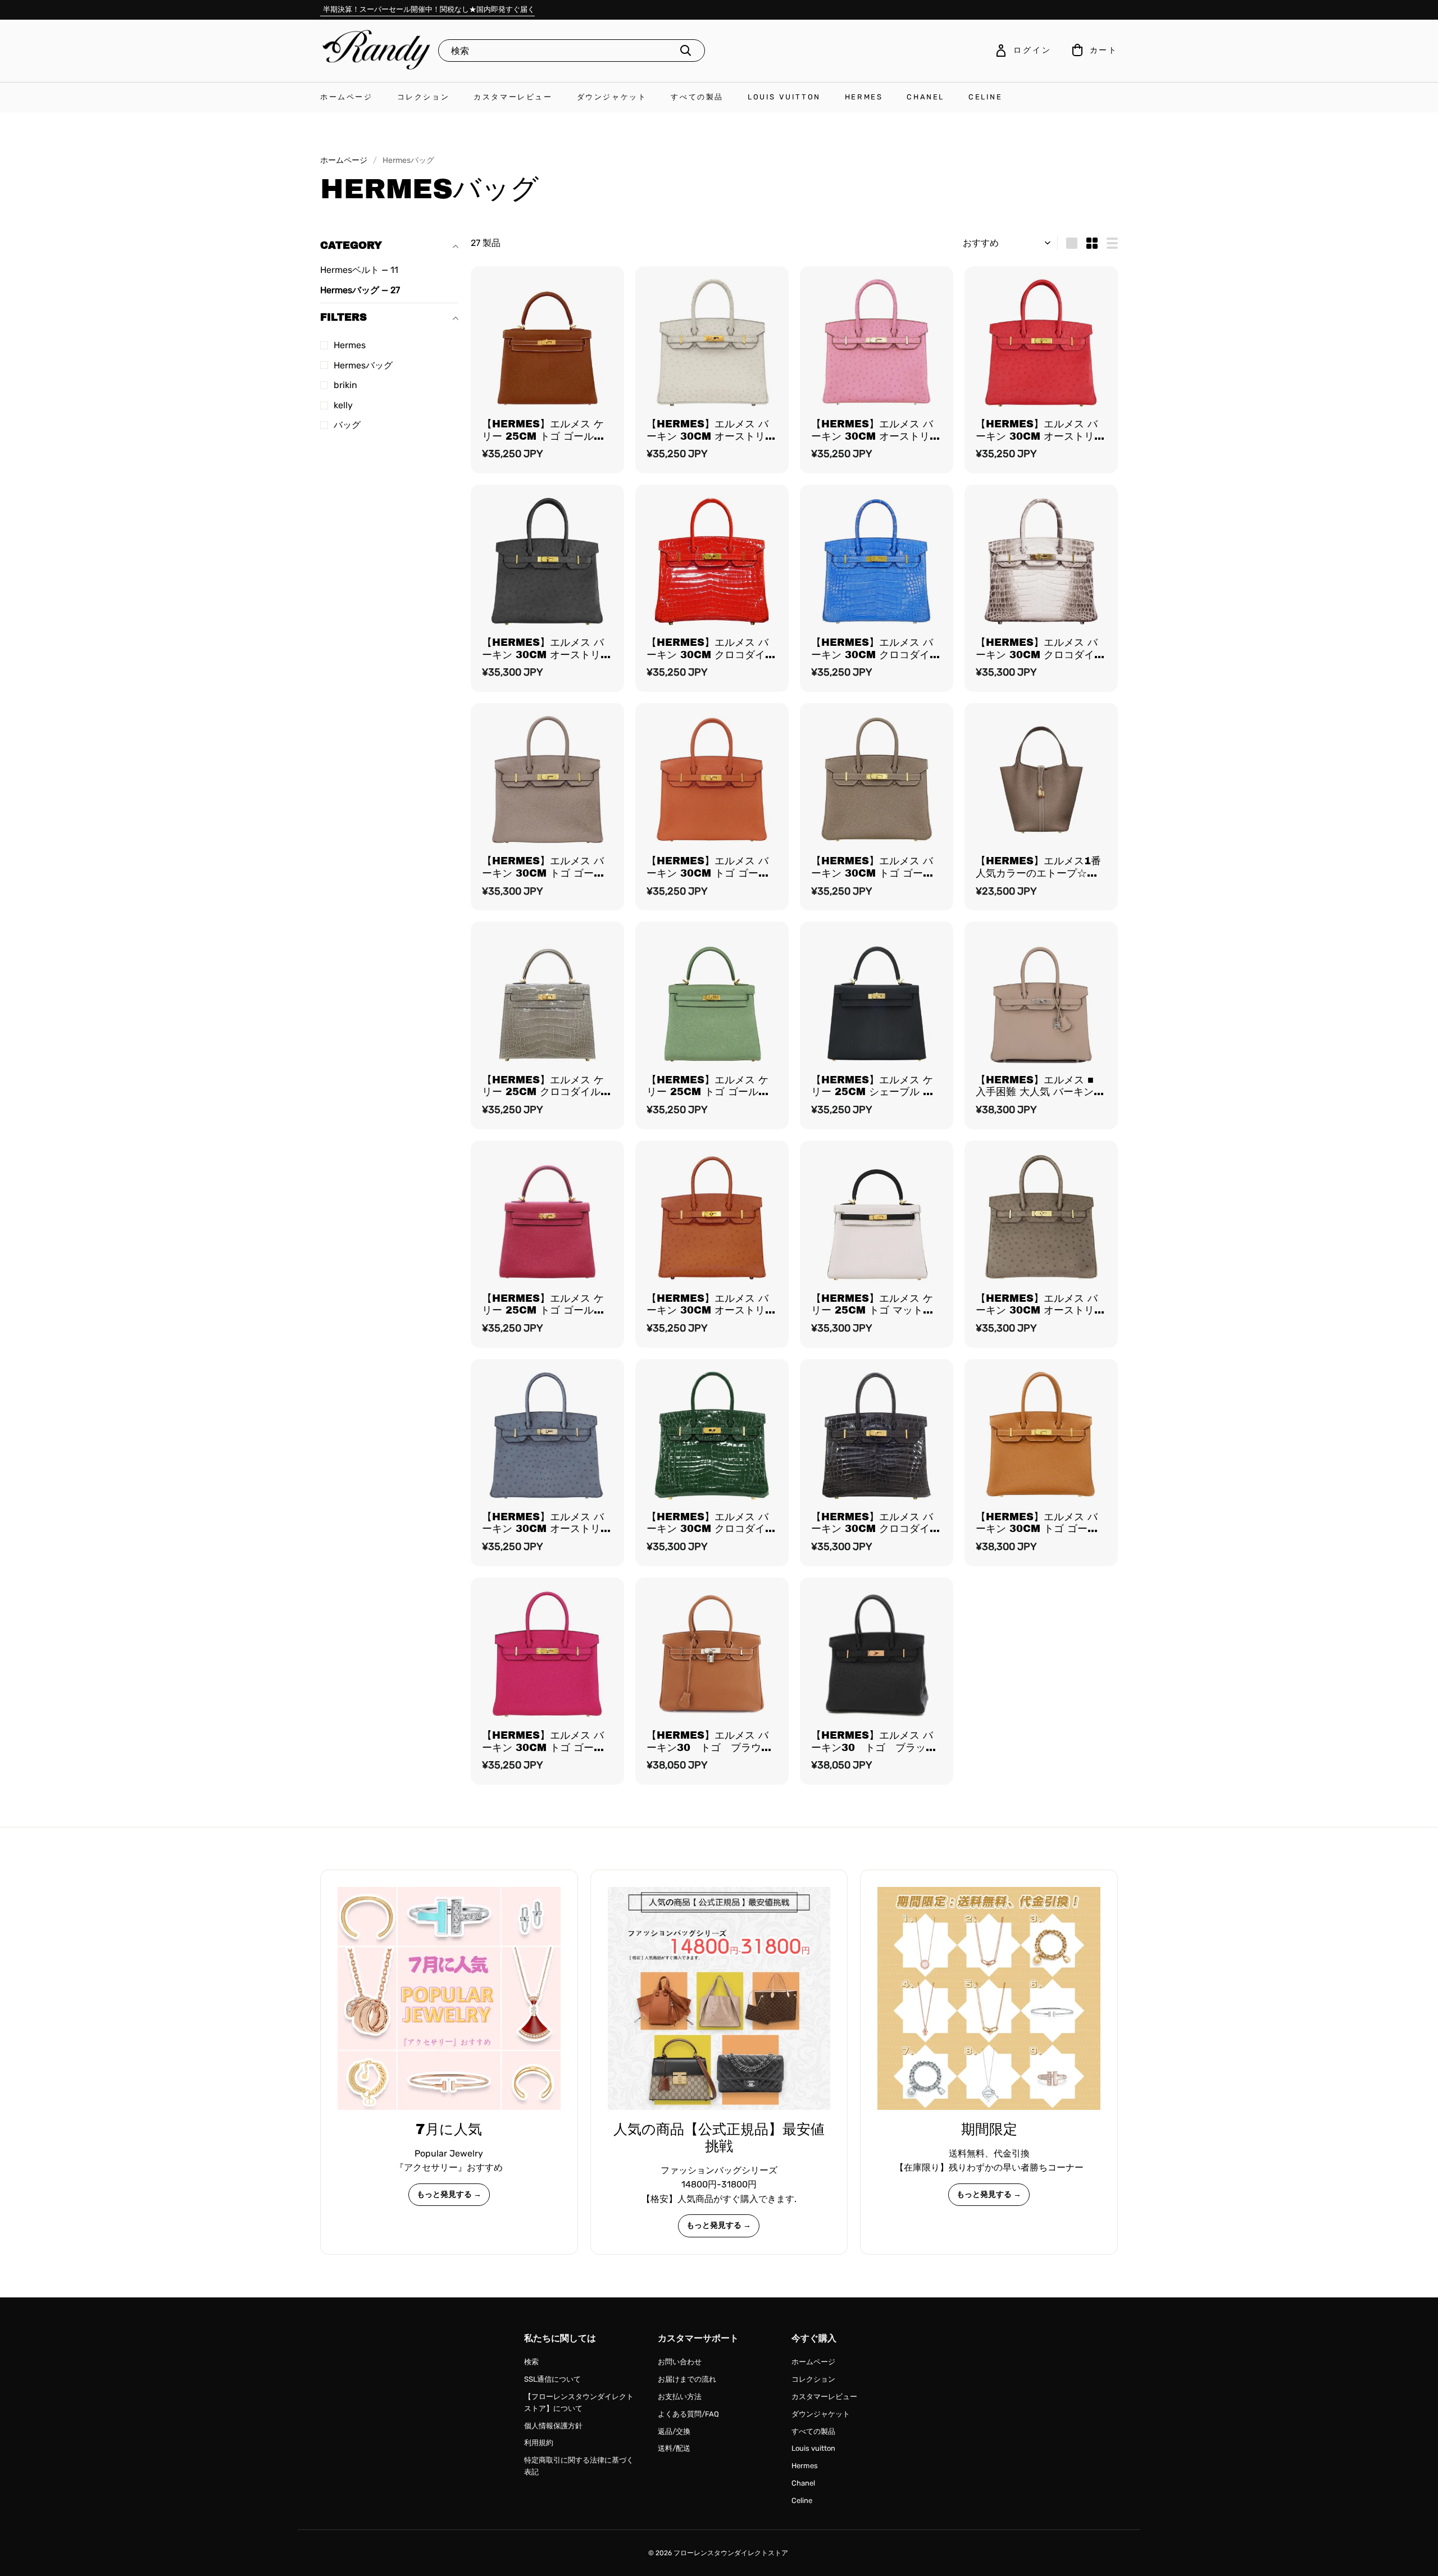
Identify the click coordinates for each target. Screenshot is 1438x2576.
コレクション (424, 97)
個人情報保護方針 (553, 2426)
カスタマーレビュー (513, 97)
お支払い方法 (680, 2397)
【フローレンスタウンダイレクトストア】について (579, 2402)
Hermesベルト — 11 (359, 270)
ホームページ (347, 97)
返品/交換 (674, 2431)
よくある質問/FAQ (688, 2414)
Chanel (925, 97)
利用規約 (539, 2443)
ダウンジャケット (612, 97)
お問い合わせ (680, 2362)
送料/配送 (674, 2448)
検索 (531, 2362)
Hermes (864, 97)
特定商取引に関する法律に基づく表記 (579, 2466)
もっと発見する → (449, 2194)
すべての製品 (697, 97)
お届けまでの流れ (687, 2379)
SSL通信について (552, 2379)
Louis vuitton (784, 97)
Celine (986, 97)
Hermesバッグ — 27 (360, 290)
